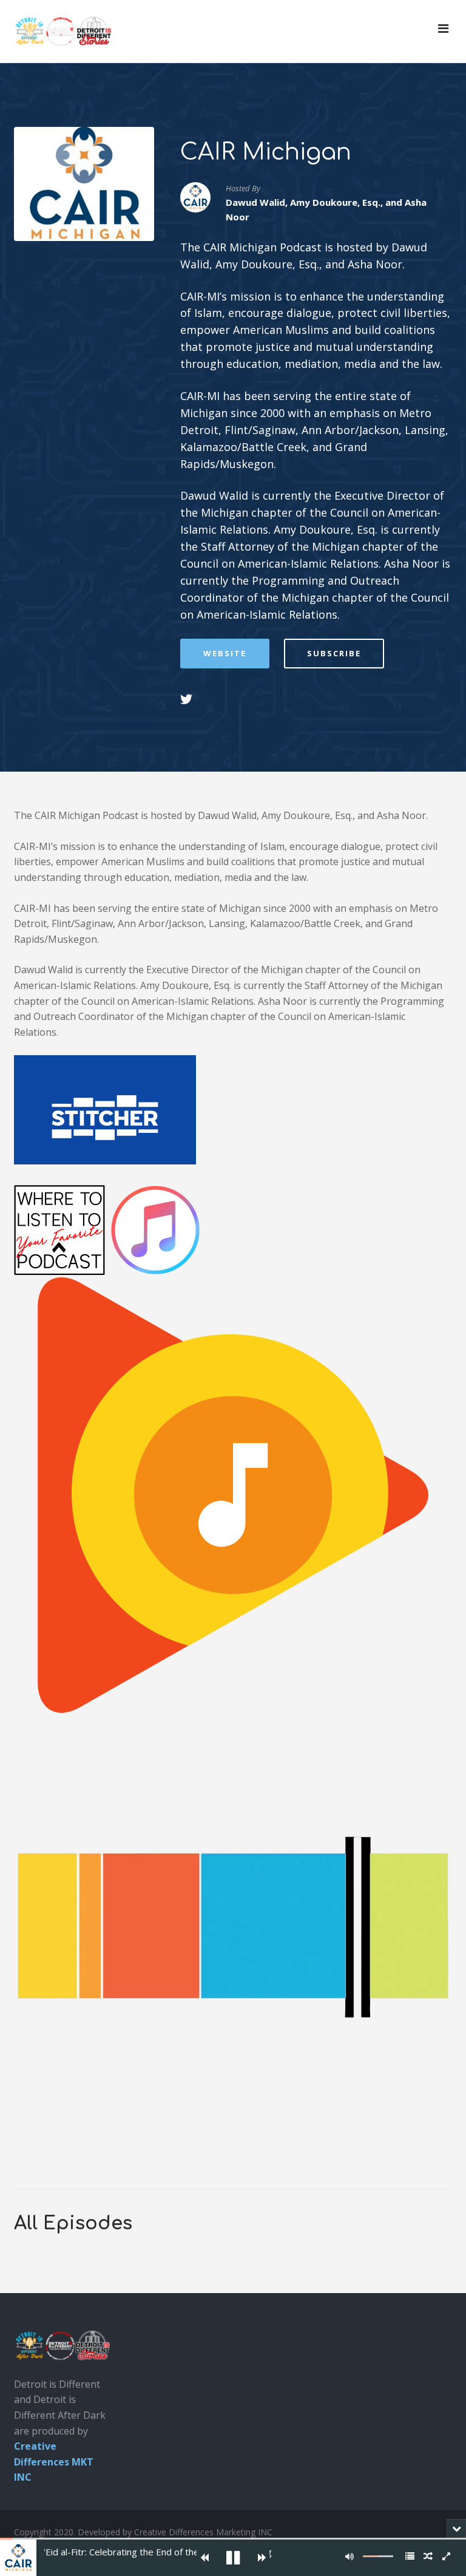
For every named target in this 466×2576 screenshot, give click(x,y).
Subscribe (334, 653)
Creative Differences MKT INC (54, 2462)
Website (225, 653)
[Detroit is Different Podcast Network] (63, 31)
